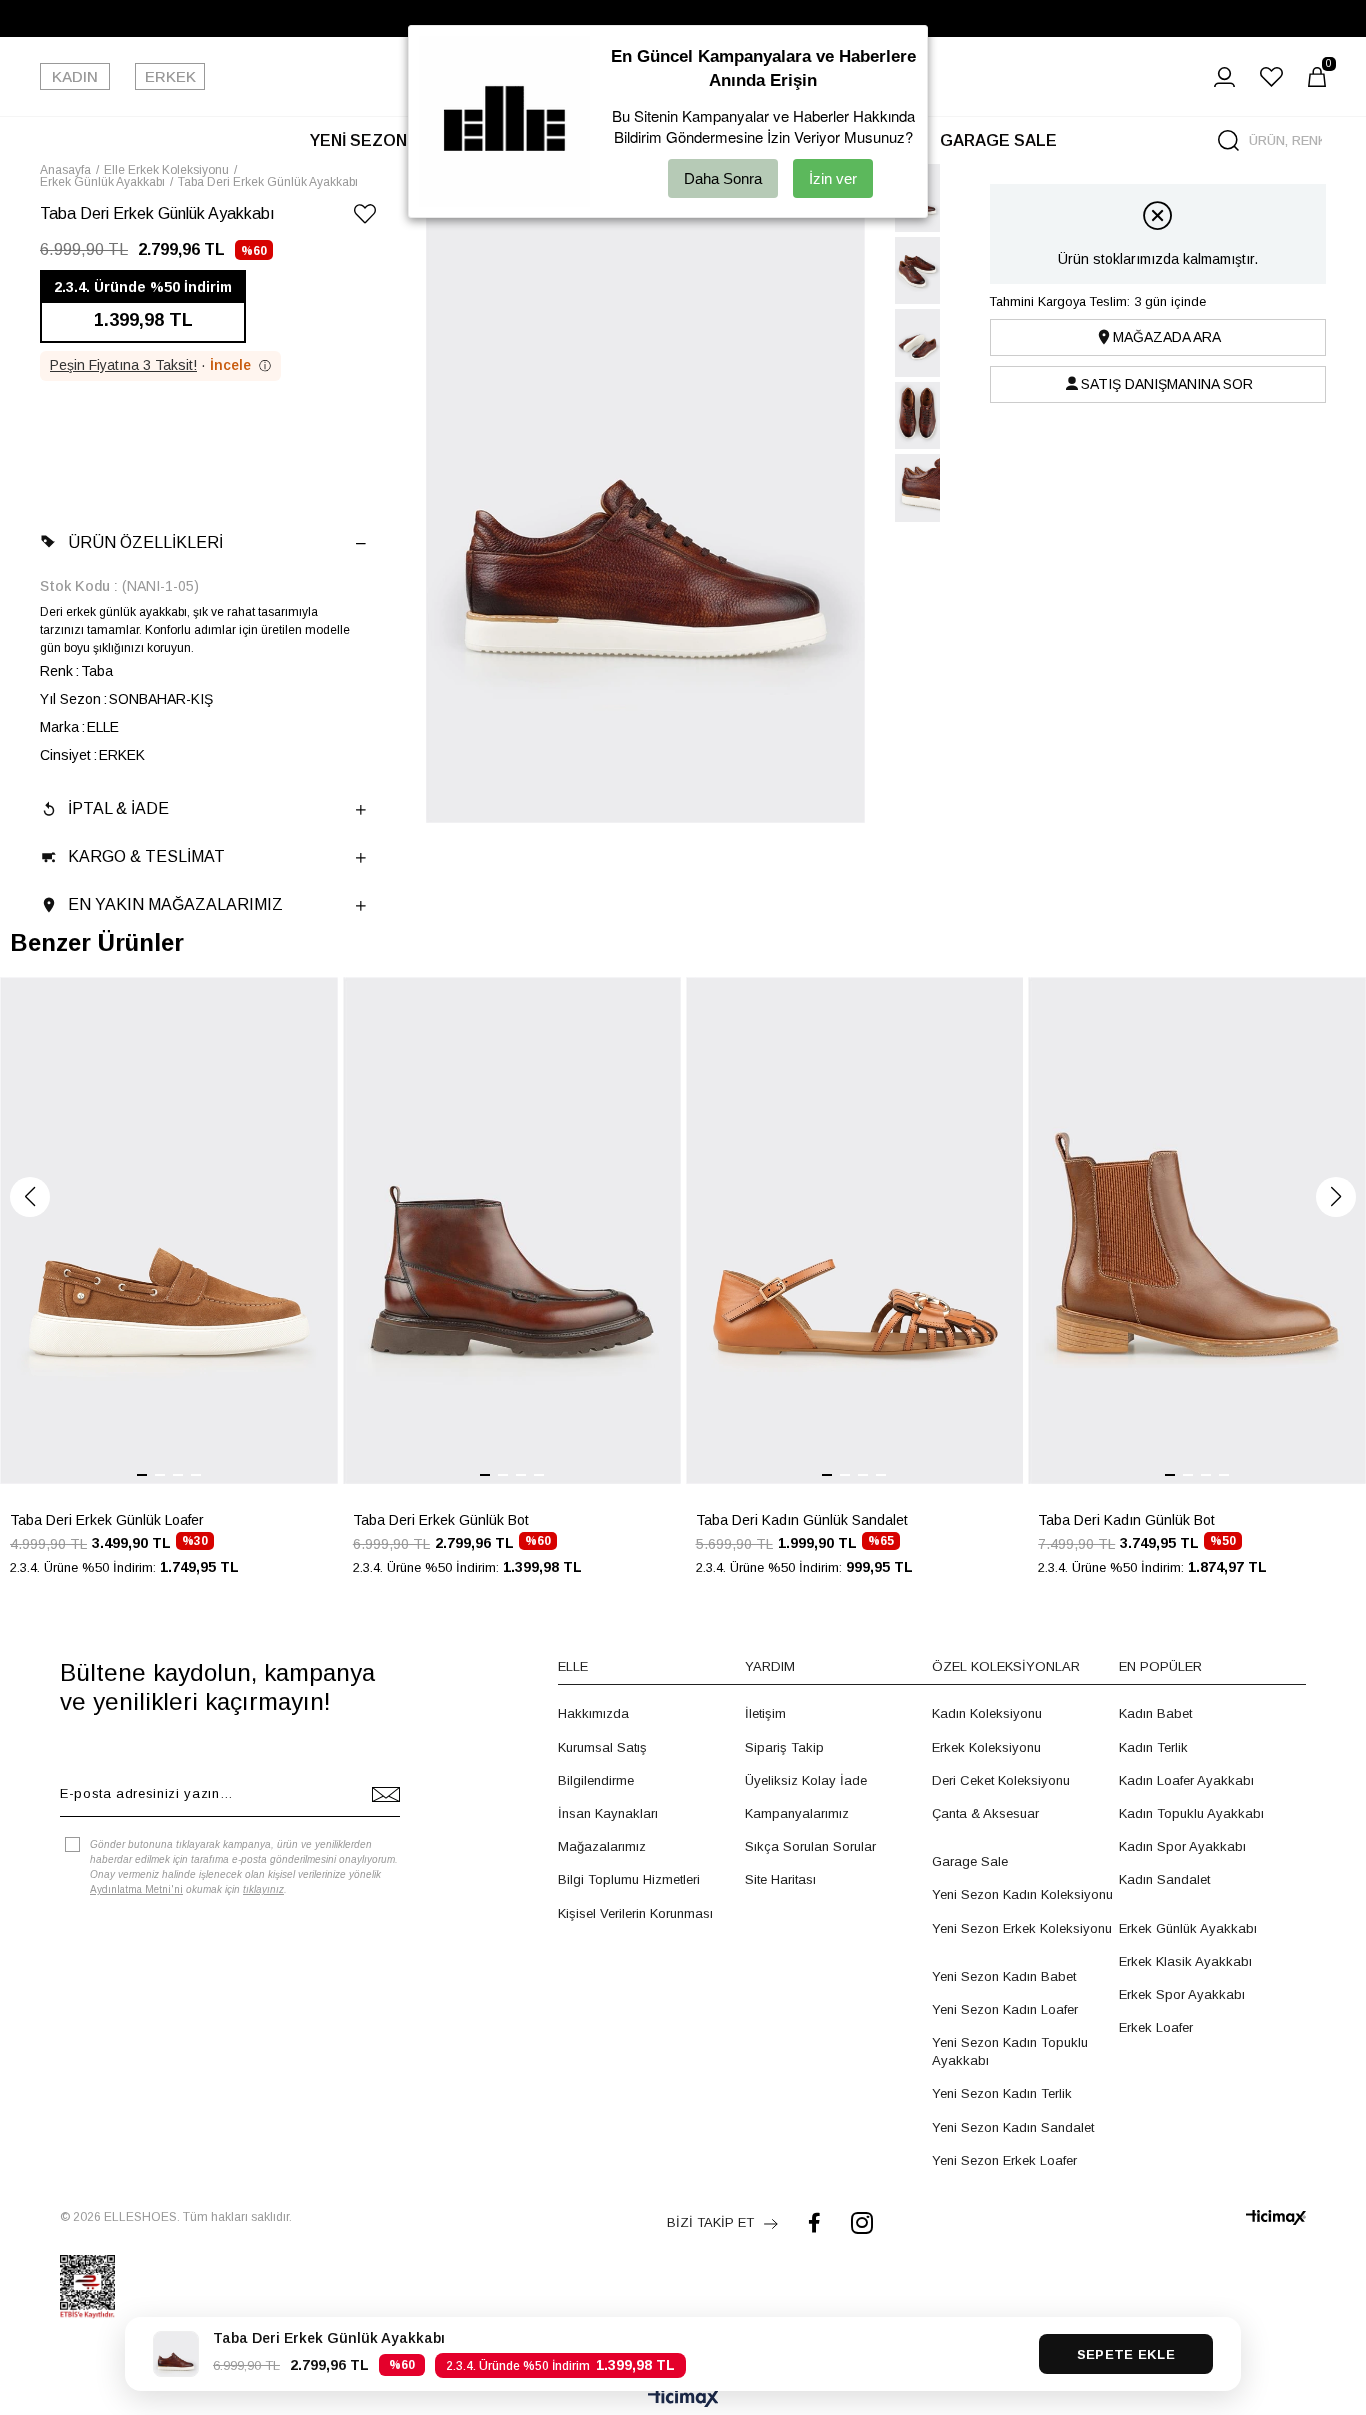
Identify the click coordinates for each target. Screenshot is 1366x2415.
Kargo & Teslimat (146, 856)
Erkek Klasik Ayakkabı (1185, 1961)
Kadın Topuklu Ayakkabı (1191, 1813)
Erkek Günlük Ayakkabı (1188, 1928)
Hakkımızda (593, 1713)
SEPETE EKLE (1126, 2354)
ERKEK (170, 76)
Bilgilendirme (596, 1780)
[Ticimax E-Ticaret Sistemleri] (683, 2399)
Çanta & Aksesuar (985, 1813)
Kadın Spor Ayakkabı (1182, 1846)
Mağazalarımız (602, 1846)
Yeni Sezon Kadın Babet (1004, 1976)
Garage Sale (970, 1861)
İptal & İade (118, 808)
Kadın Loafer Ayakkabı (1186, 1780)
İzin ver (833, 178)
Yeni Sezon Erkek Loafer (1004, 2160)
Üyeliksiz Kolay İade (806, 1780)
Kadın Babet (1155, 1713)
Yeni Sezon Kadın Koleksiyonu (1022, 1894)
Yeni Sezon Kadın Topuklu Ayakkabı (1010, 2051)
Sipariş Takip (784, 1747)
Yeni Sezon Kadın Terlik (1002, 2093)
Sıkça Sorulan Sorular (810, 1846)
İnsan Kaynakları (608, 1813)
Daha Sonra (723, 178)
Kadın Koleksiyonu (987, 1713)
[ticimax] (1276, 2217)
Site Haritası (780, 1879)
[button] (30, 1197)
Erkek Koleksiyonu (986, 1747)
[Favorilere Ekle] (365, 217)
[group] (169, 1288)
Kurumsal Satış (602, 1747)
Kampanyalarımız (797, 1813)
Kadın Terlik (1153, 1747)
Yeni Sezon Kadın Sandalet (1013, 2127)
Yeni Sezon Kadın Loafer (1005, 2009)
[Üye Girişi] (1224, 77)
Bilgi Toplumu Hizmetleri (629, 1879)
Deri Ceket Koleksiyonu (1001, 1780)
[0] (1317, 77)
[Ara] (1228, 140)
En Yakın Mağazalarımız (175, 904)
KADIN (75, 76)
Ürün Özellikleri (145, 542)
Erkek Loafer (1156, 2027)
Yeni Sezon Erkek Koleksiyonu (1022, 1928)
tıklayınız (263, 1889)
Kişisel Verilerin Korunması (635, 1913)
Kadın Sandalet (1164, 1879)
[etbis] (87, 2287)
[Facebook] (814, 2222)
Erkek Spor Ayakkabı (1182, 1994)
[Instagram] (862, 2222)
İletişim (765, 1713)
